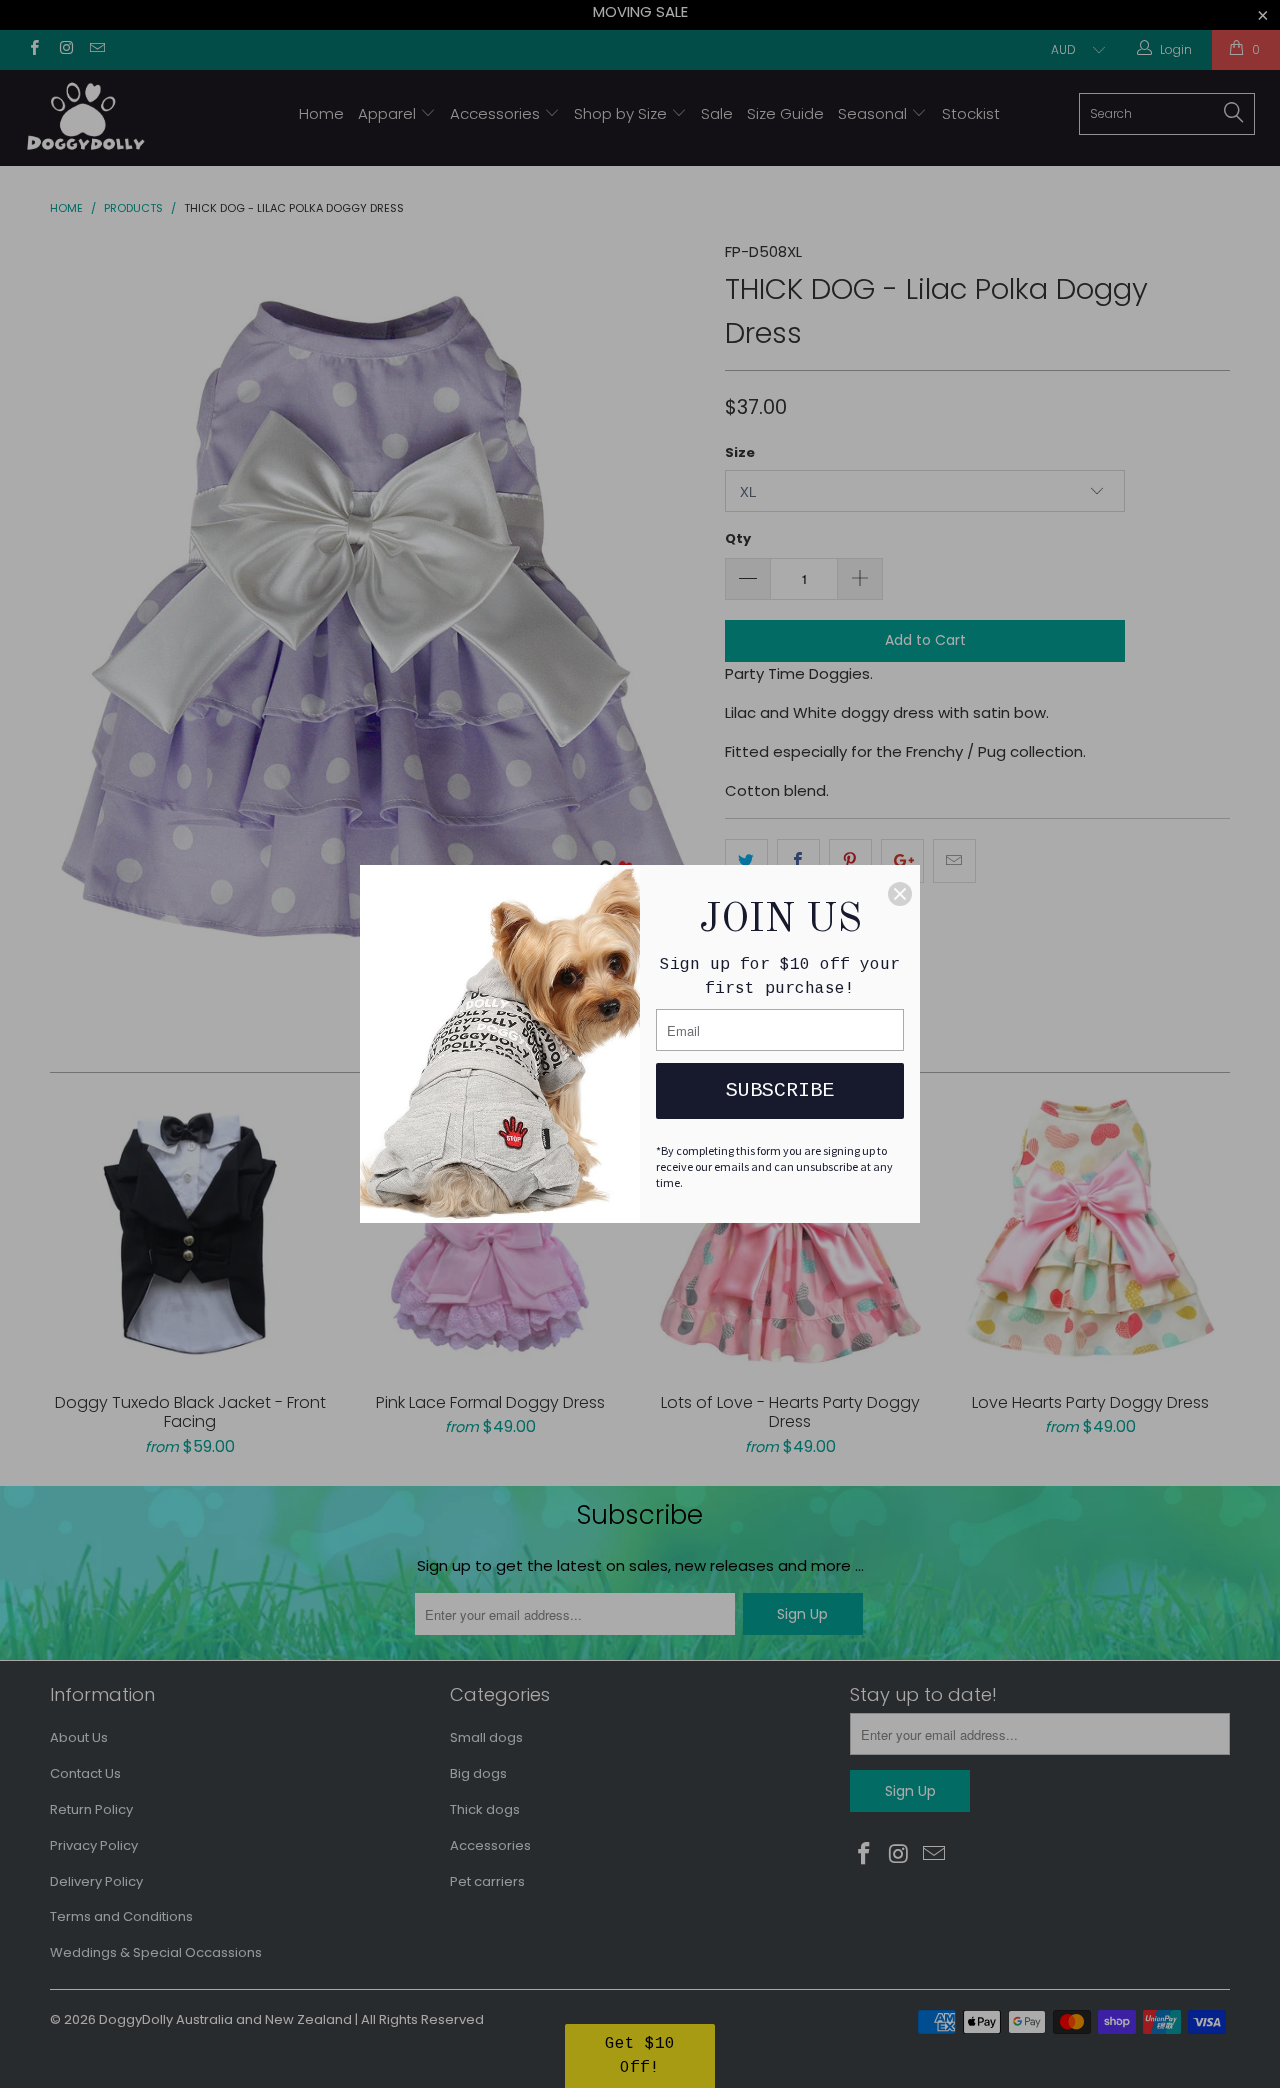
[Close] (900, 894)
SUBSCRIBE (780, 1090)
